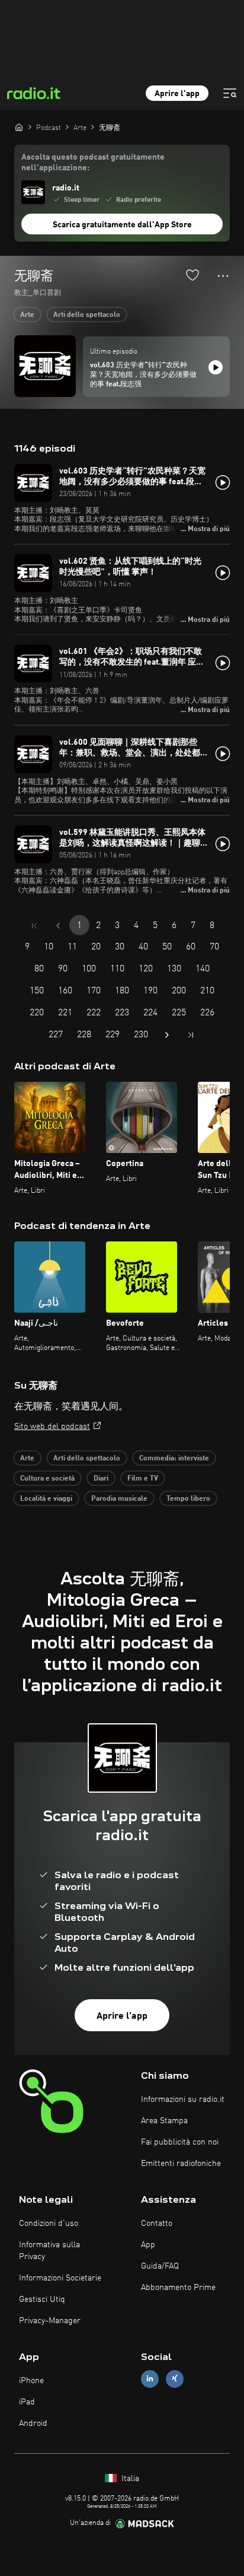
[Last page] (191, 1035)
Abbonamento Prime (178, 2288)
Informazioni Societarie (60, 2278)
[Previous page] (58, 926)
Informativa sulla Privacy (49, 2251)
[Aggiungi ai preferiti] (192, 275)
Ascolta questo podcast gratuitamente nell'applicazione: (93, 163)
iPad (27, 2402)
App (148, 2245)
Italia (129, 2479)
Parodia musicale (119, 1499)
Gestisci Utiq (42, 2299)
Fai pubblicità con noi (180, 2142)
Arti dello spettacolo (87, 315)
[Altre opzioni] (223, 276)
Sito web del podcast (52, 1427)
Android (33, 2423)
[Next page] (167, 1035)
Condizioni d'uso (49, 2224)
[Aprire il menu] (230, 93)
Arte (27, 315)
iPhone (31, 2381)
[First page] (34, 926)
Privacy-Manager (50, 2321)
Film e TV (143, 1479)
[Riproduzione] (216, 367)
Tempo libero (188, 1499)
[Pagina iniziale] (19, 127)
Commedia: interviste (174, 1459)
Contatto (157, 2224)
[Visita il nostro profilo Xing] (175, 2379)
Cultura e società (47, 1479)
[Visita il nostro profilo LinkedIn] (150, 2379)
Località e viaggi (46, 1499)
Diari (101, 1479)
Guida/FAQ (160, 2266)
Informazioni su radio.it (183, 2099)
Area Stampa (164, 2121)
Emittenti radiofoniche (181, 2164)
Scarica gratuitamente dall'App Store (122, 225)
